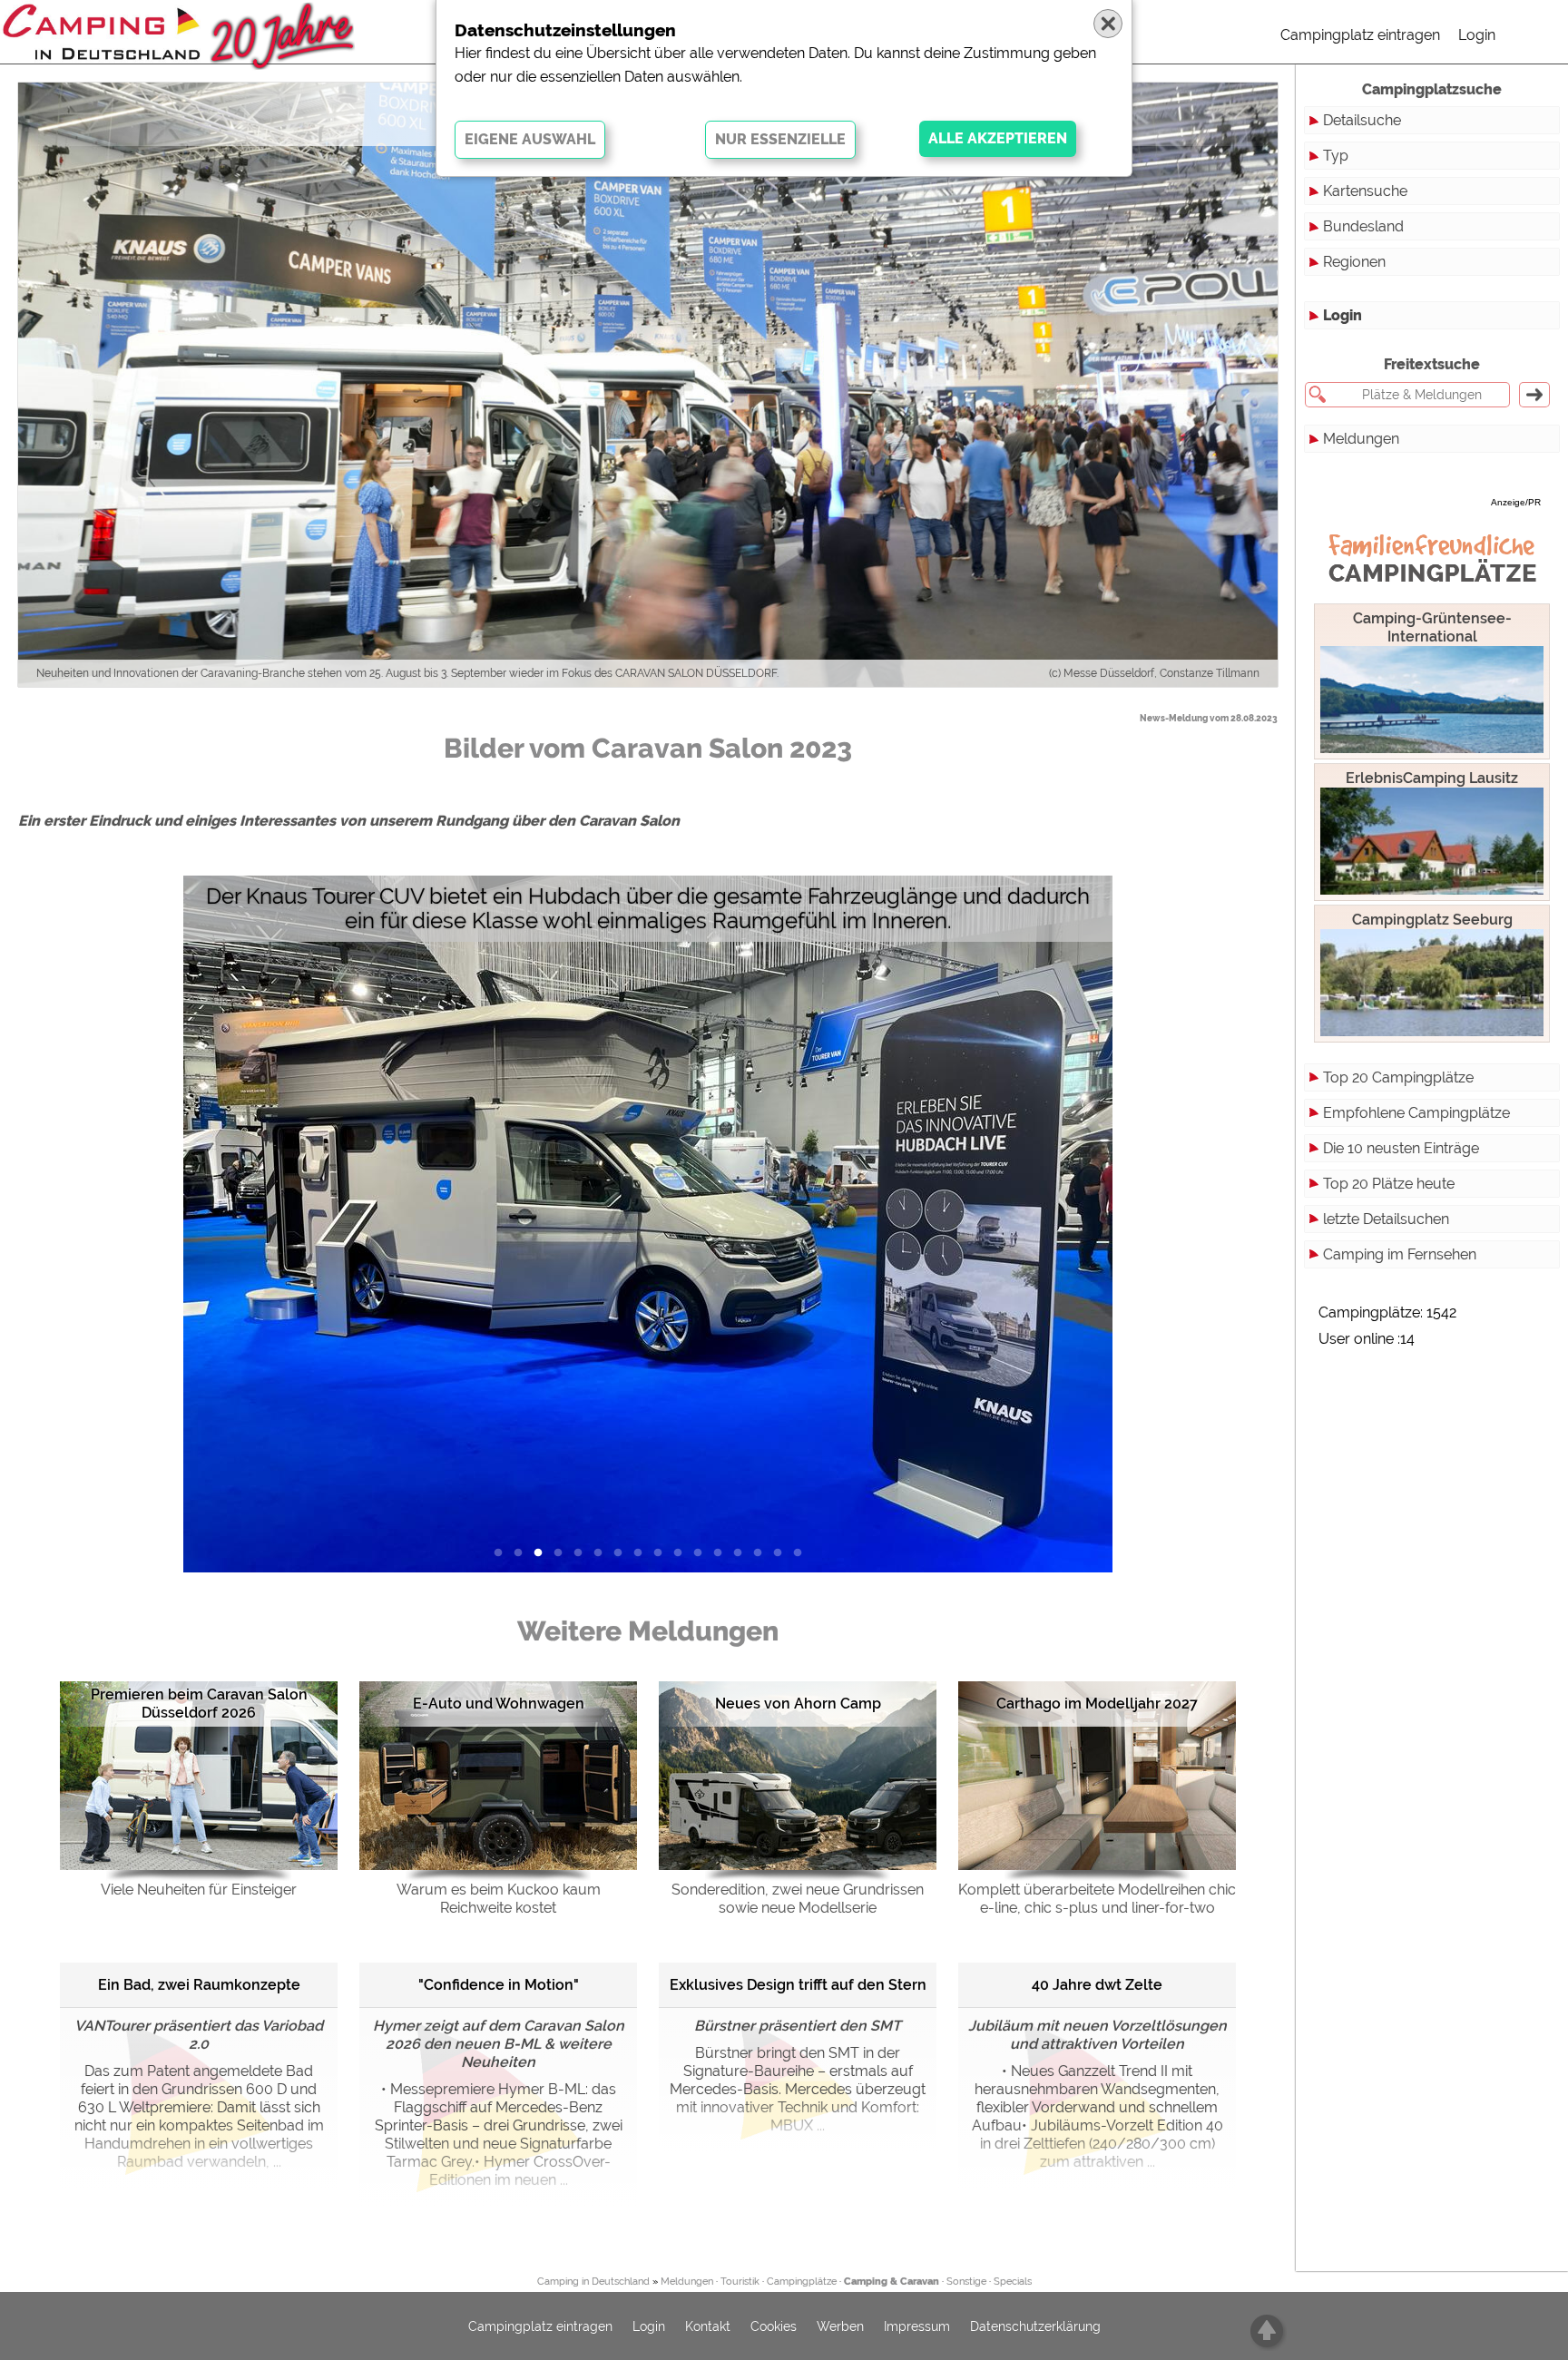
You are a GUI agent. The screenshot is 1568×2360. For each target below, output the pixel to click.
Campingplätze (802, 2282)
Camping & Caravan (892, 2282)
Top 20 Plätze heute (1389, 1184)
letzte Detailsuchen (1386, 1219)
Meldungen (1361, 439)
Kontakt (708, 2326)
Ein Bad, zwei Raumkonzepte (199, 1985)
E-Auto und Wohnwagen (499, 1704)
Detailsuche (1362, 120)
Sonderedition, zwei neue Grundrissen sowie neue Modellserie (798, 1899)
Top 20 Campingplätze (1398, 1077)
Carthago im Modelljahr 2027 (1097, 1704)
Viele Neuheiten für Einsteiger (199, 1890)
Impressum (917, 2326)
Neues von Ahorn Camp (798, 1704)
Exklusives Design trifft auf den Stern (798, 1985)
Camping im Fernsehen (1400, 1254)
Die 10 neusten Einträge (1401, 1148)
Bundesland (1363, 226)
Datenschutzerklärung (1035, 2326)
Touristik (740, 2282)
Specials (1013, 2282)
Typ (1336, 156)
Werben (840, 2326)
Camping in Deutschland (593, 2282)
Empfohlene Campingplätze (1416, 1113)
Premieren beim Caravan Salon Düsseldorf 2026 (199, 1704)
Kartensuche (1365, 191)
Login (1477, 35)
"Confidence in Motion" (499, 1985)
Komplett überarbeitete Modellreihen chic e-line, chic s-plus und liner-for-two (1097, 1899)
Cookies (774, 2326)
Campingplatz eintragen (1360, 35)
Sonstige (966, 2282)
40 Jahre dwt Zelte (1097, 1985)
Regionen (1354, 262)
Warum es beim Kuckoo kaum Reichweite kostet (499, 1899)
